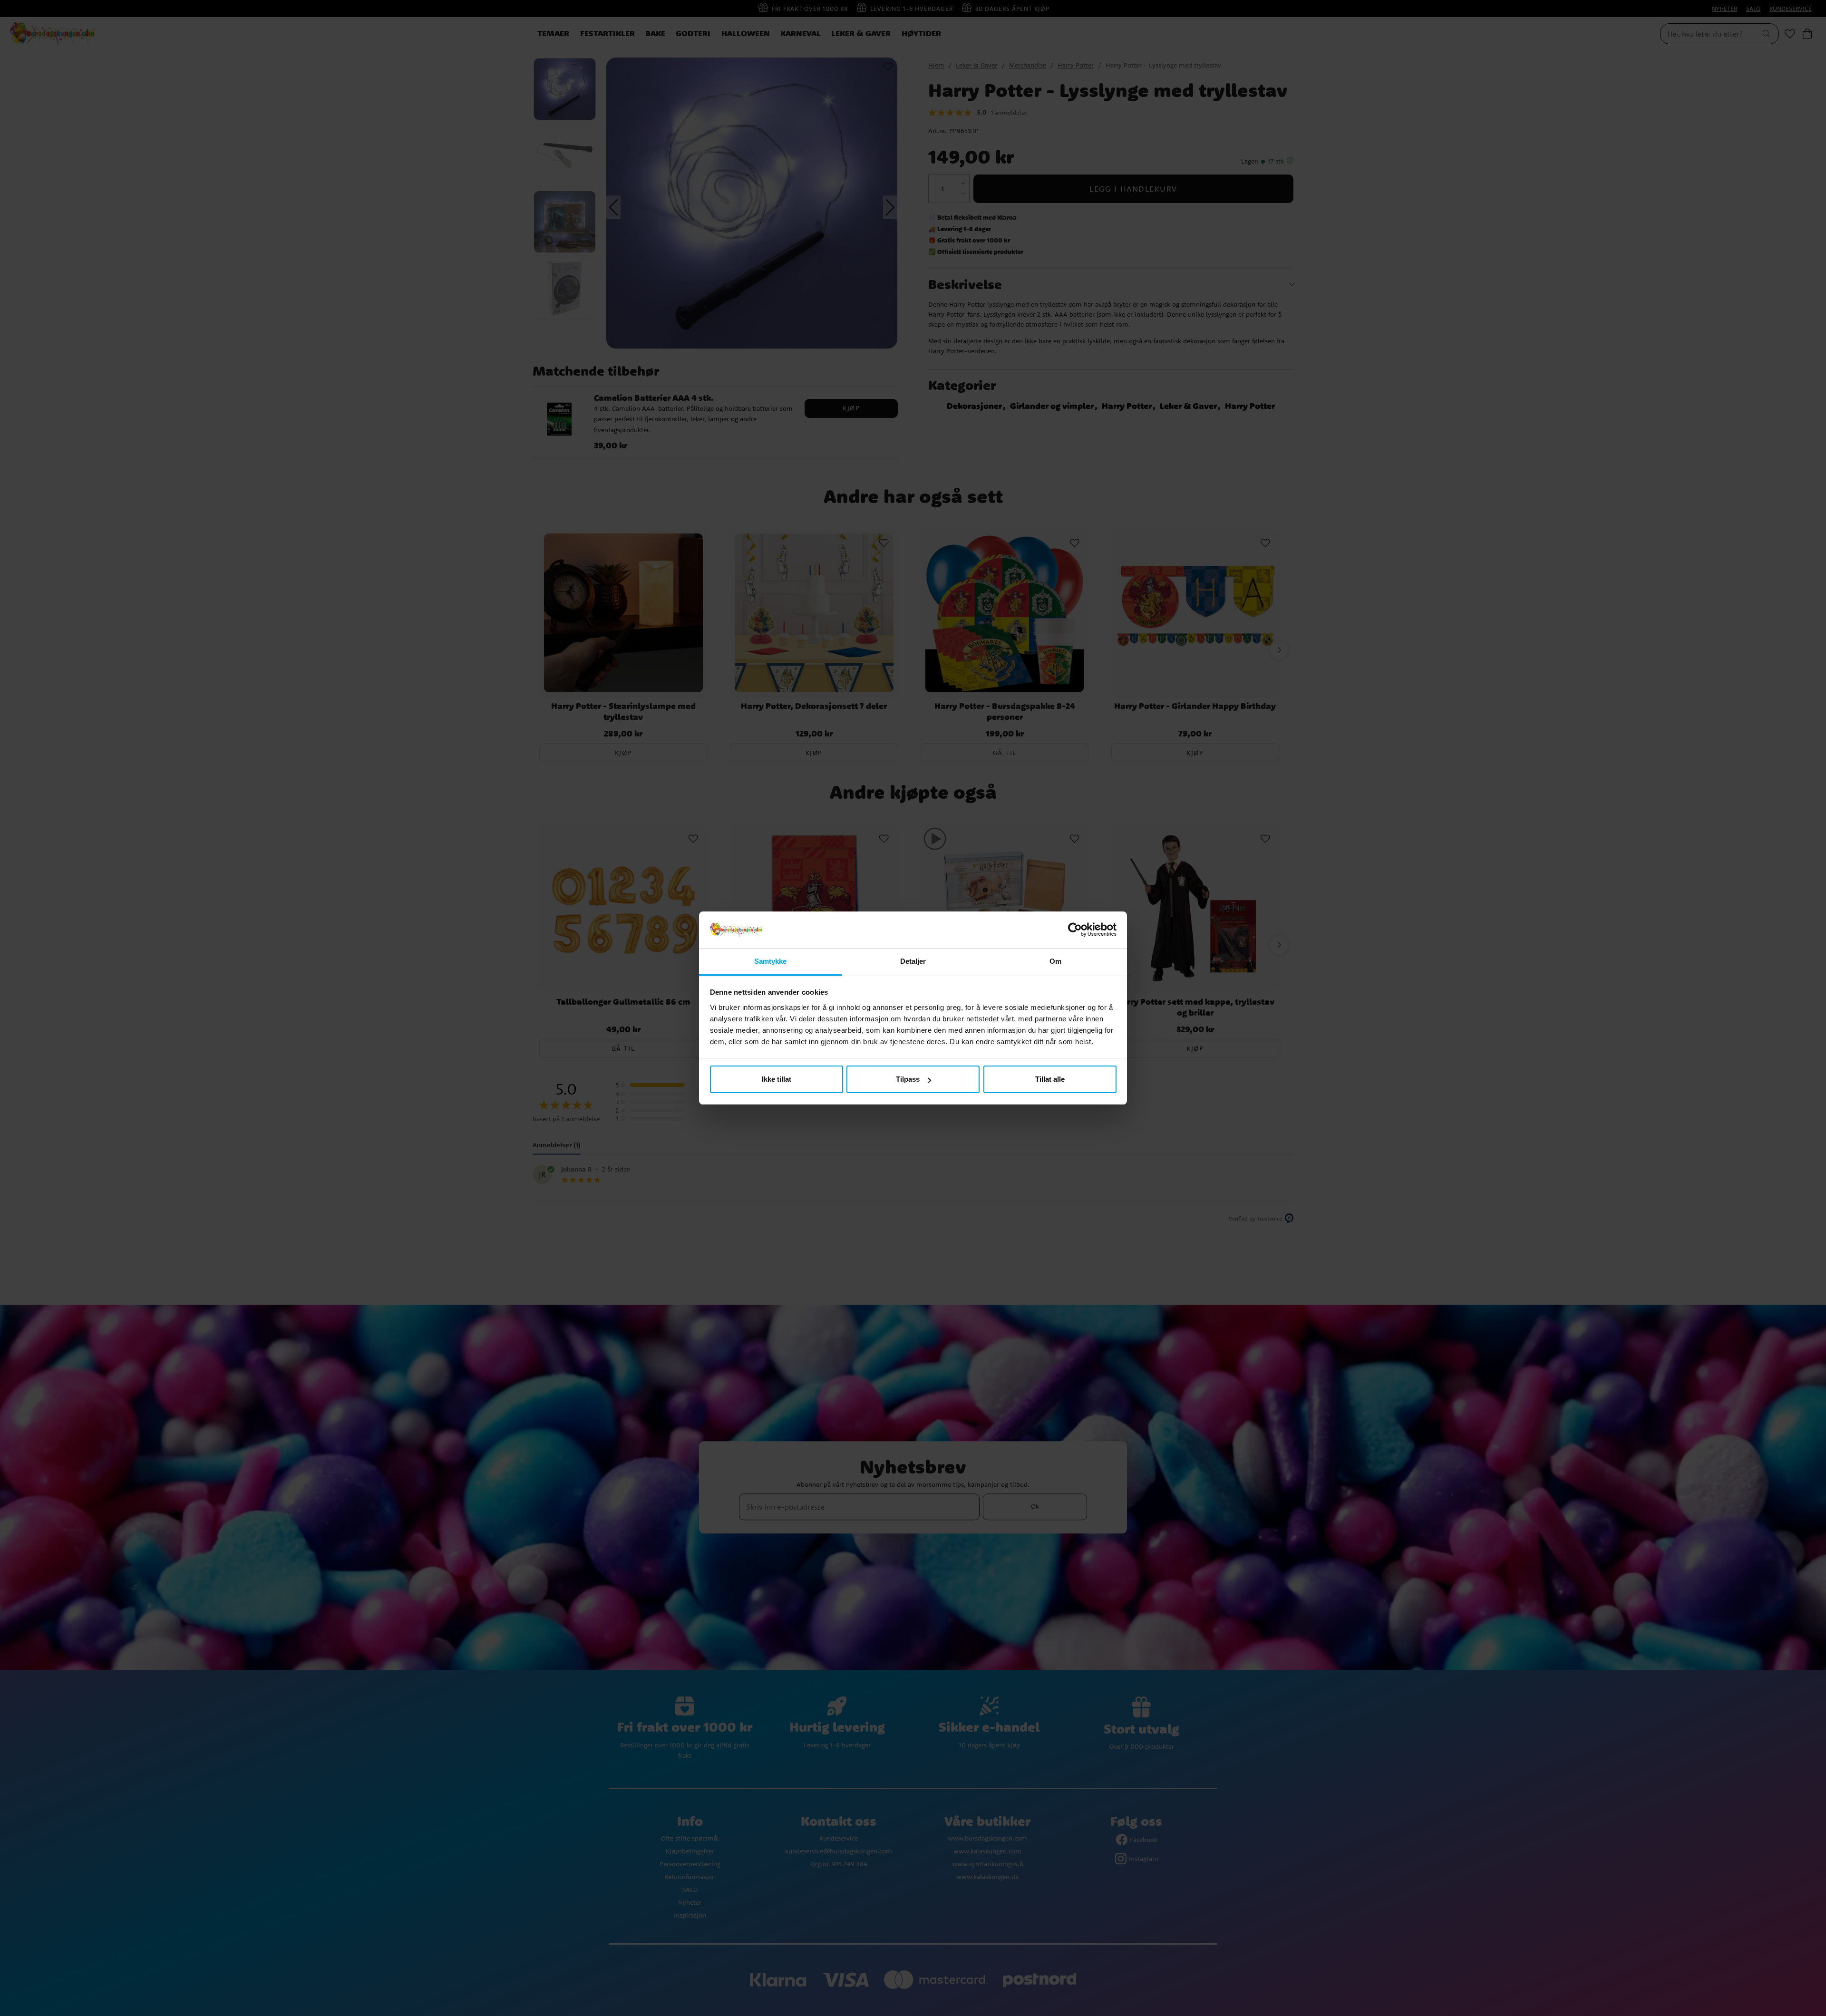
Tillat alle (1050, 1079)
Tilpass (908, 1079)
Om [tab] (1055, 961)
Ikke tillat (777, 1079)
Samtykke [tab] (771, 961)
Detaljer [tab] (913, 961)
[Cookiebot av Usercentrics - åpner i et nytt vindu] (1075, 930)
